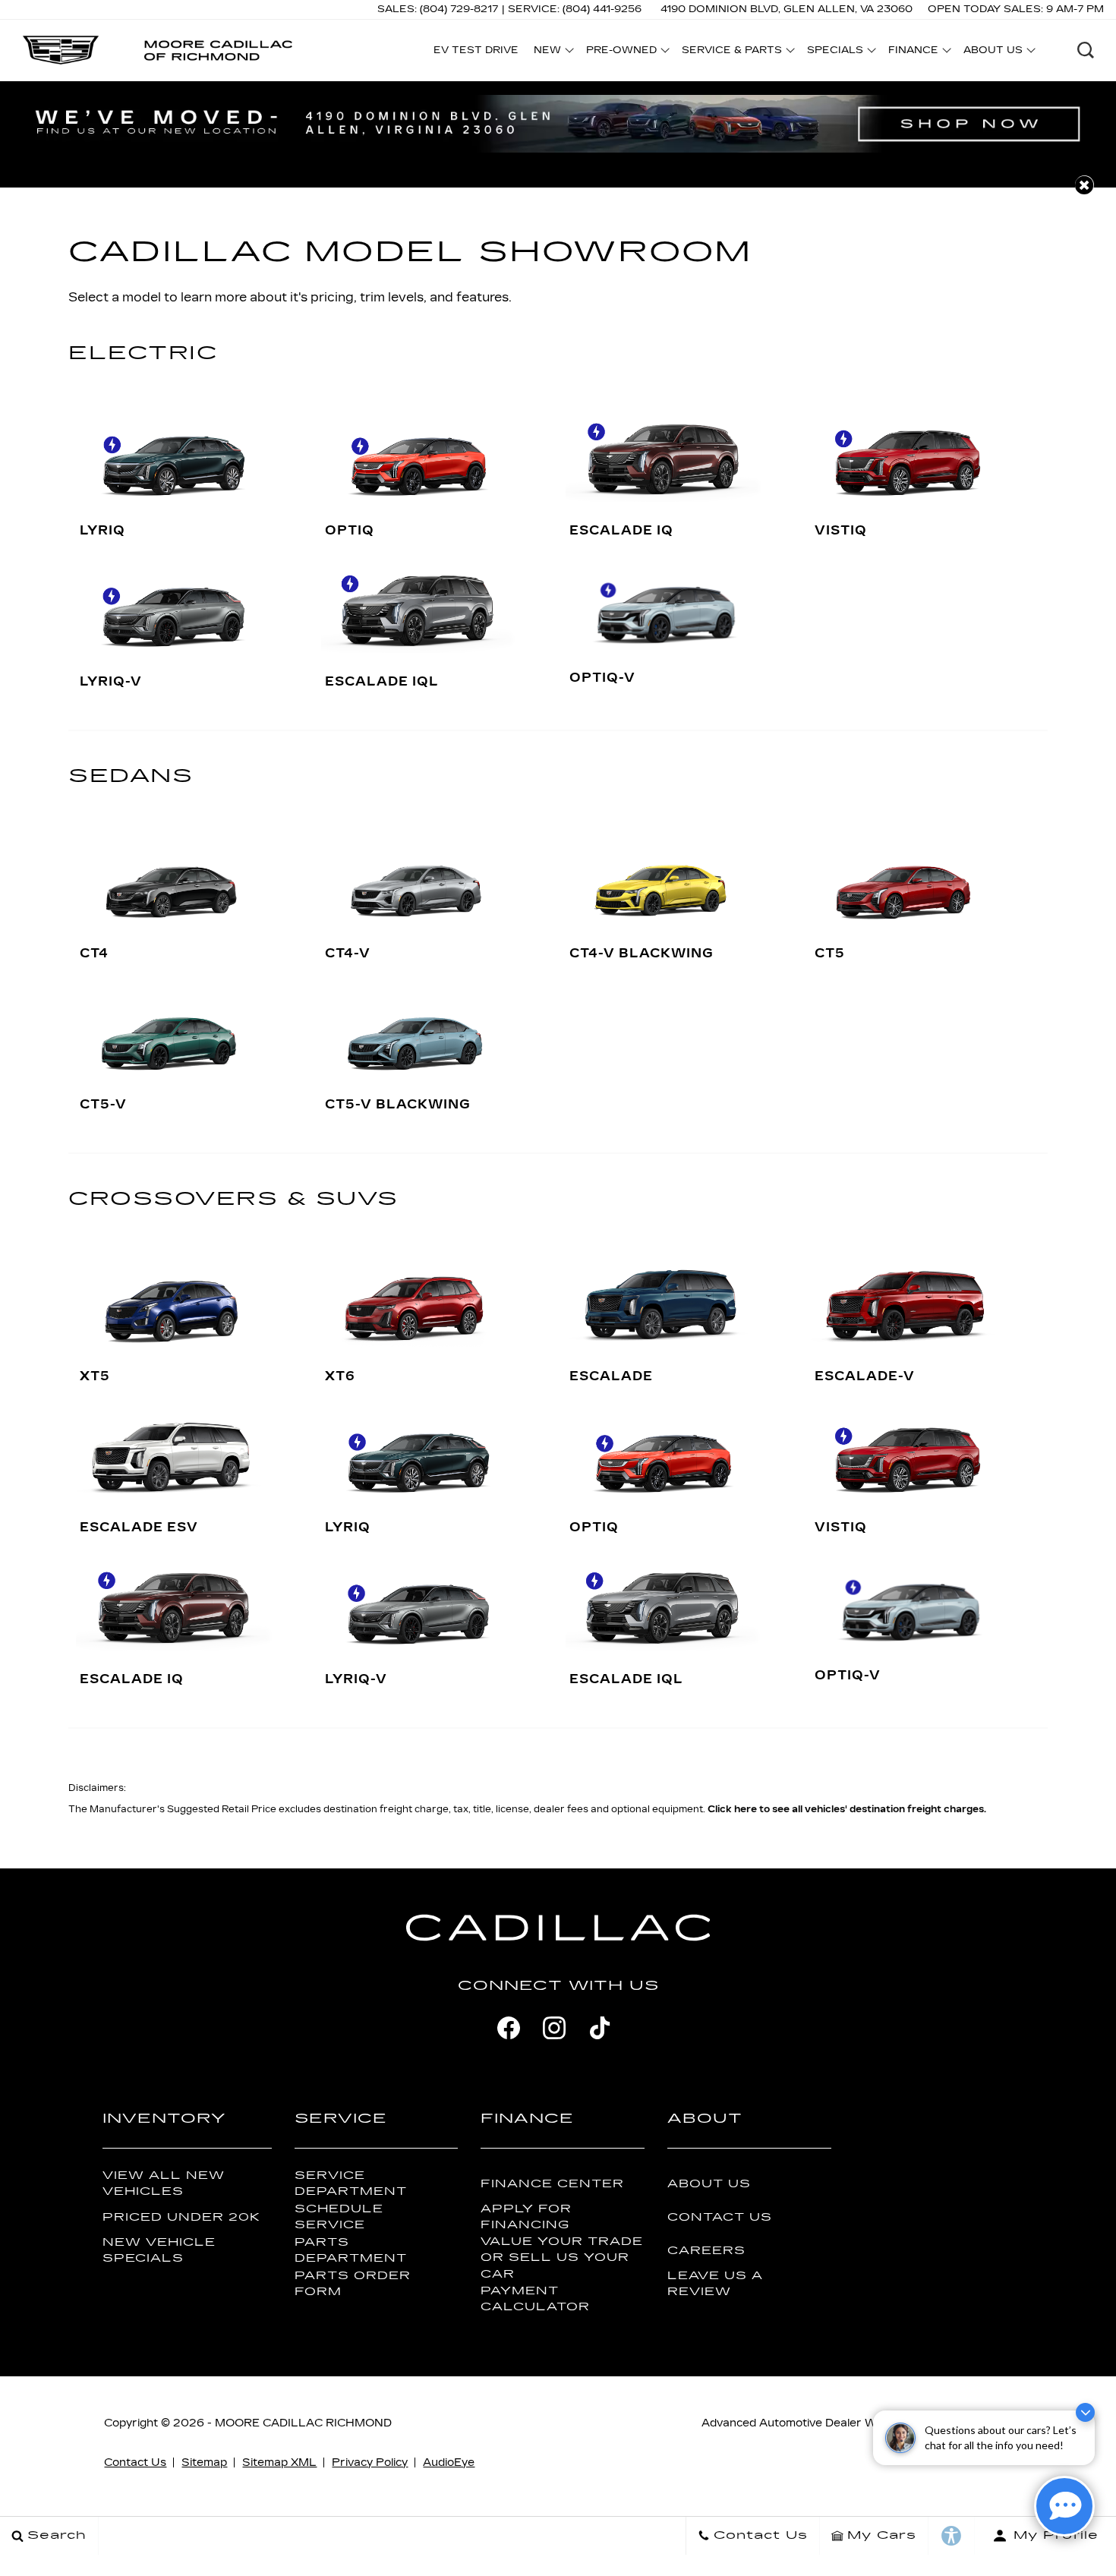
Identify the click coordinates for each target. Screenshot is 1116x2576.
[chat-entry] (1064, 2506)
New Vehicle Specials (159, 2250)
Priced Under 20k (181, 2217)
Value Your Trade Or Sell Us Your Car (562, 2258)
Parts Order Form (353, 2284)
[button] (1086, 50)
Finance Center (552, 2184)
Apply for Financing (526, 2217)
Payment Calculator (535, 2299)
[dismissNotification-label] (1085, 2412)
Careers (706, 2251)
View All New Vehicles (164, 2183)
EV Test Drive (476, 50)
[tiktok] (600, 2028)
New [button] (551, 52)
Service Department (351, 2183)
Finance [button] (913, 52)
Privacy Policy (370, 2462)
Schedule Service (339, 2217)
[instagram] (554, 2028)
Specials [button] (835, 52)
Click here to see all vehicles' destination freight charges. (847, 1809)
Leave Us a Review (715, 2284)
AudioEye (449, 2462)
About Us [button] (993, 52)
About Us (709, 2184)
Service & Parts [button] (731, 52)
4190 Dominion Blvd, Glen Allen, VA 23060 (787, 9)
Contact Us (720, 2217)
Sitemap (204, 2462)
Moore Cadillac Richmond (303, 2423)
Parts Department (351, 2250)
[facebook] (509, 2028)
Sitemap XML (279, 2462)
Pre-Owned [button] (621, 52)
